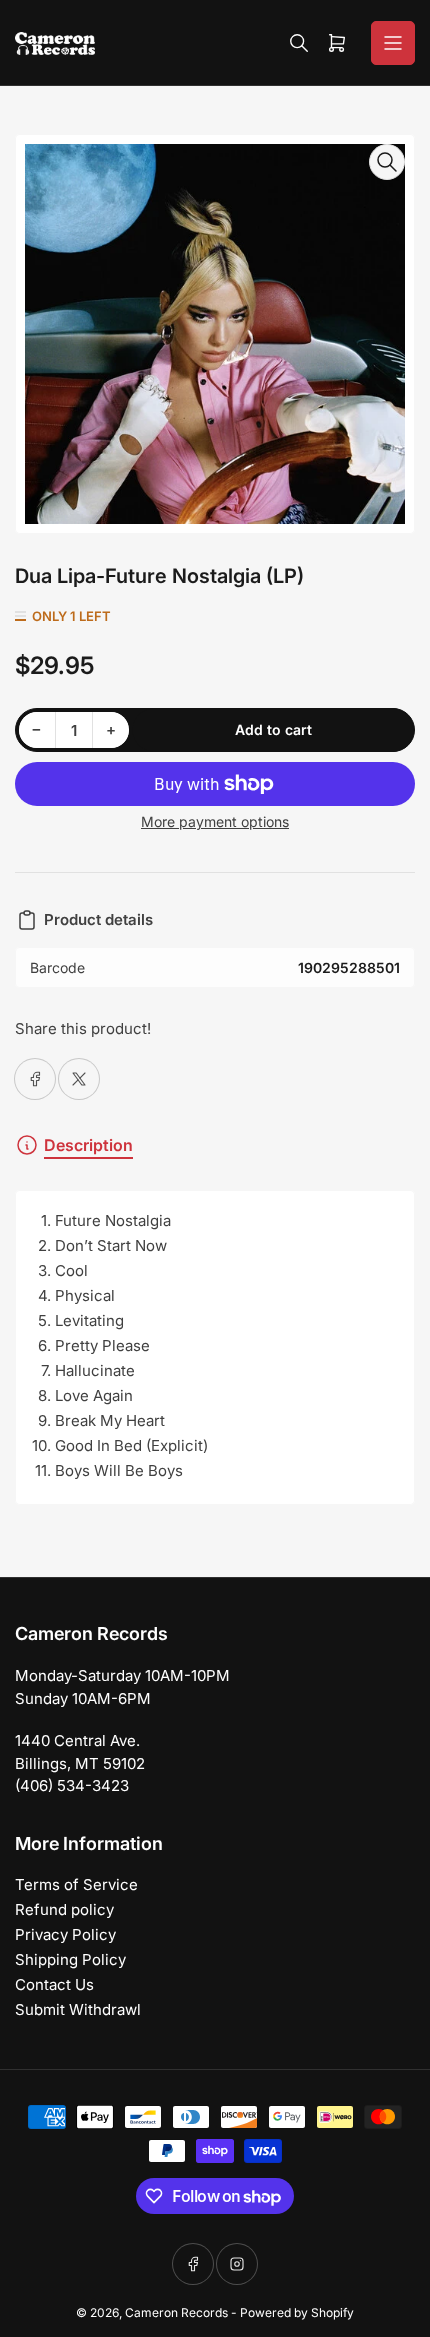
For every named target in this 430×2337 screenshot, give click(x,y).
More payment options (215, 821)
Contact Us (54, 1984)
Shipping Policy (70, 1959)
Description (88, 1145)
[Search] (299, 43)
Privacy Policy (65, 1934)
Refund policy (64, 1909)
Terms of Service (76, 1884)
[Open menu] (393, 43)
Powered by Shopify (297, 2312)
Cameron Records (176, 2312)
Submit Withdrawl (78, 2009)
